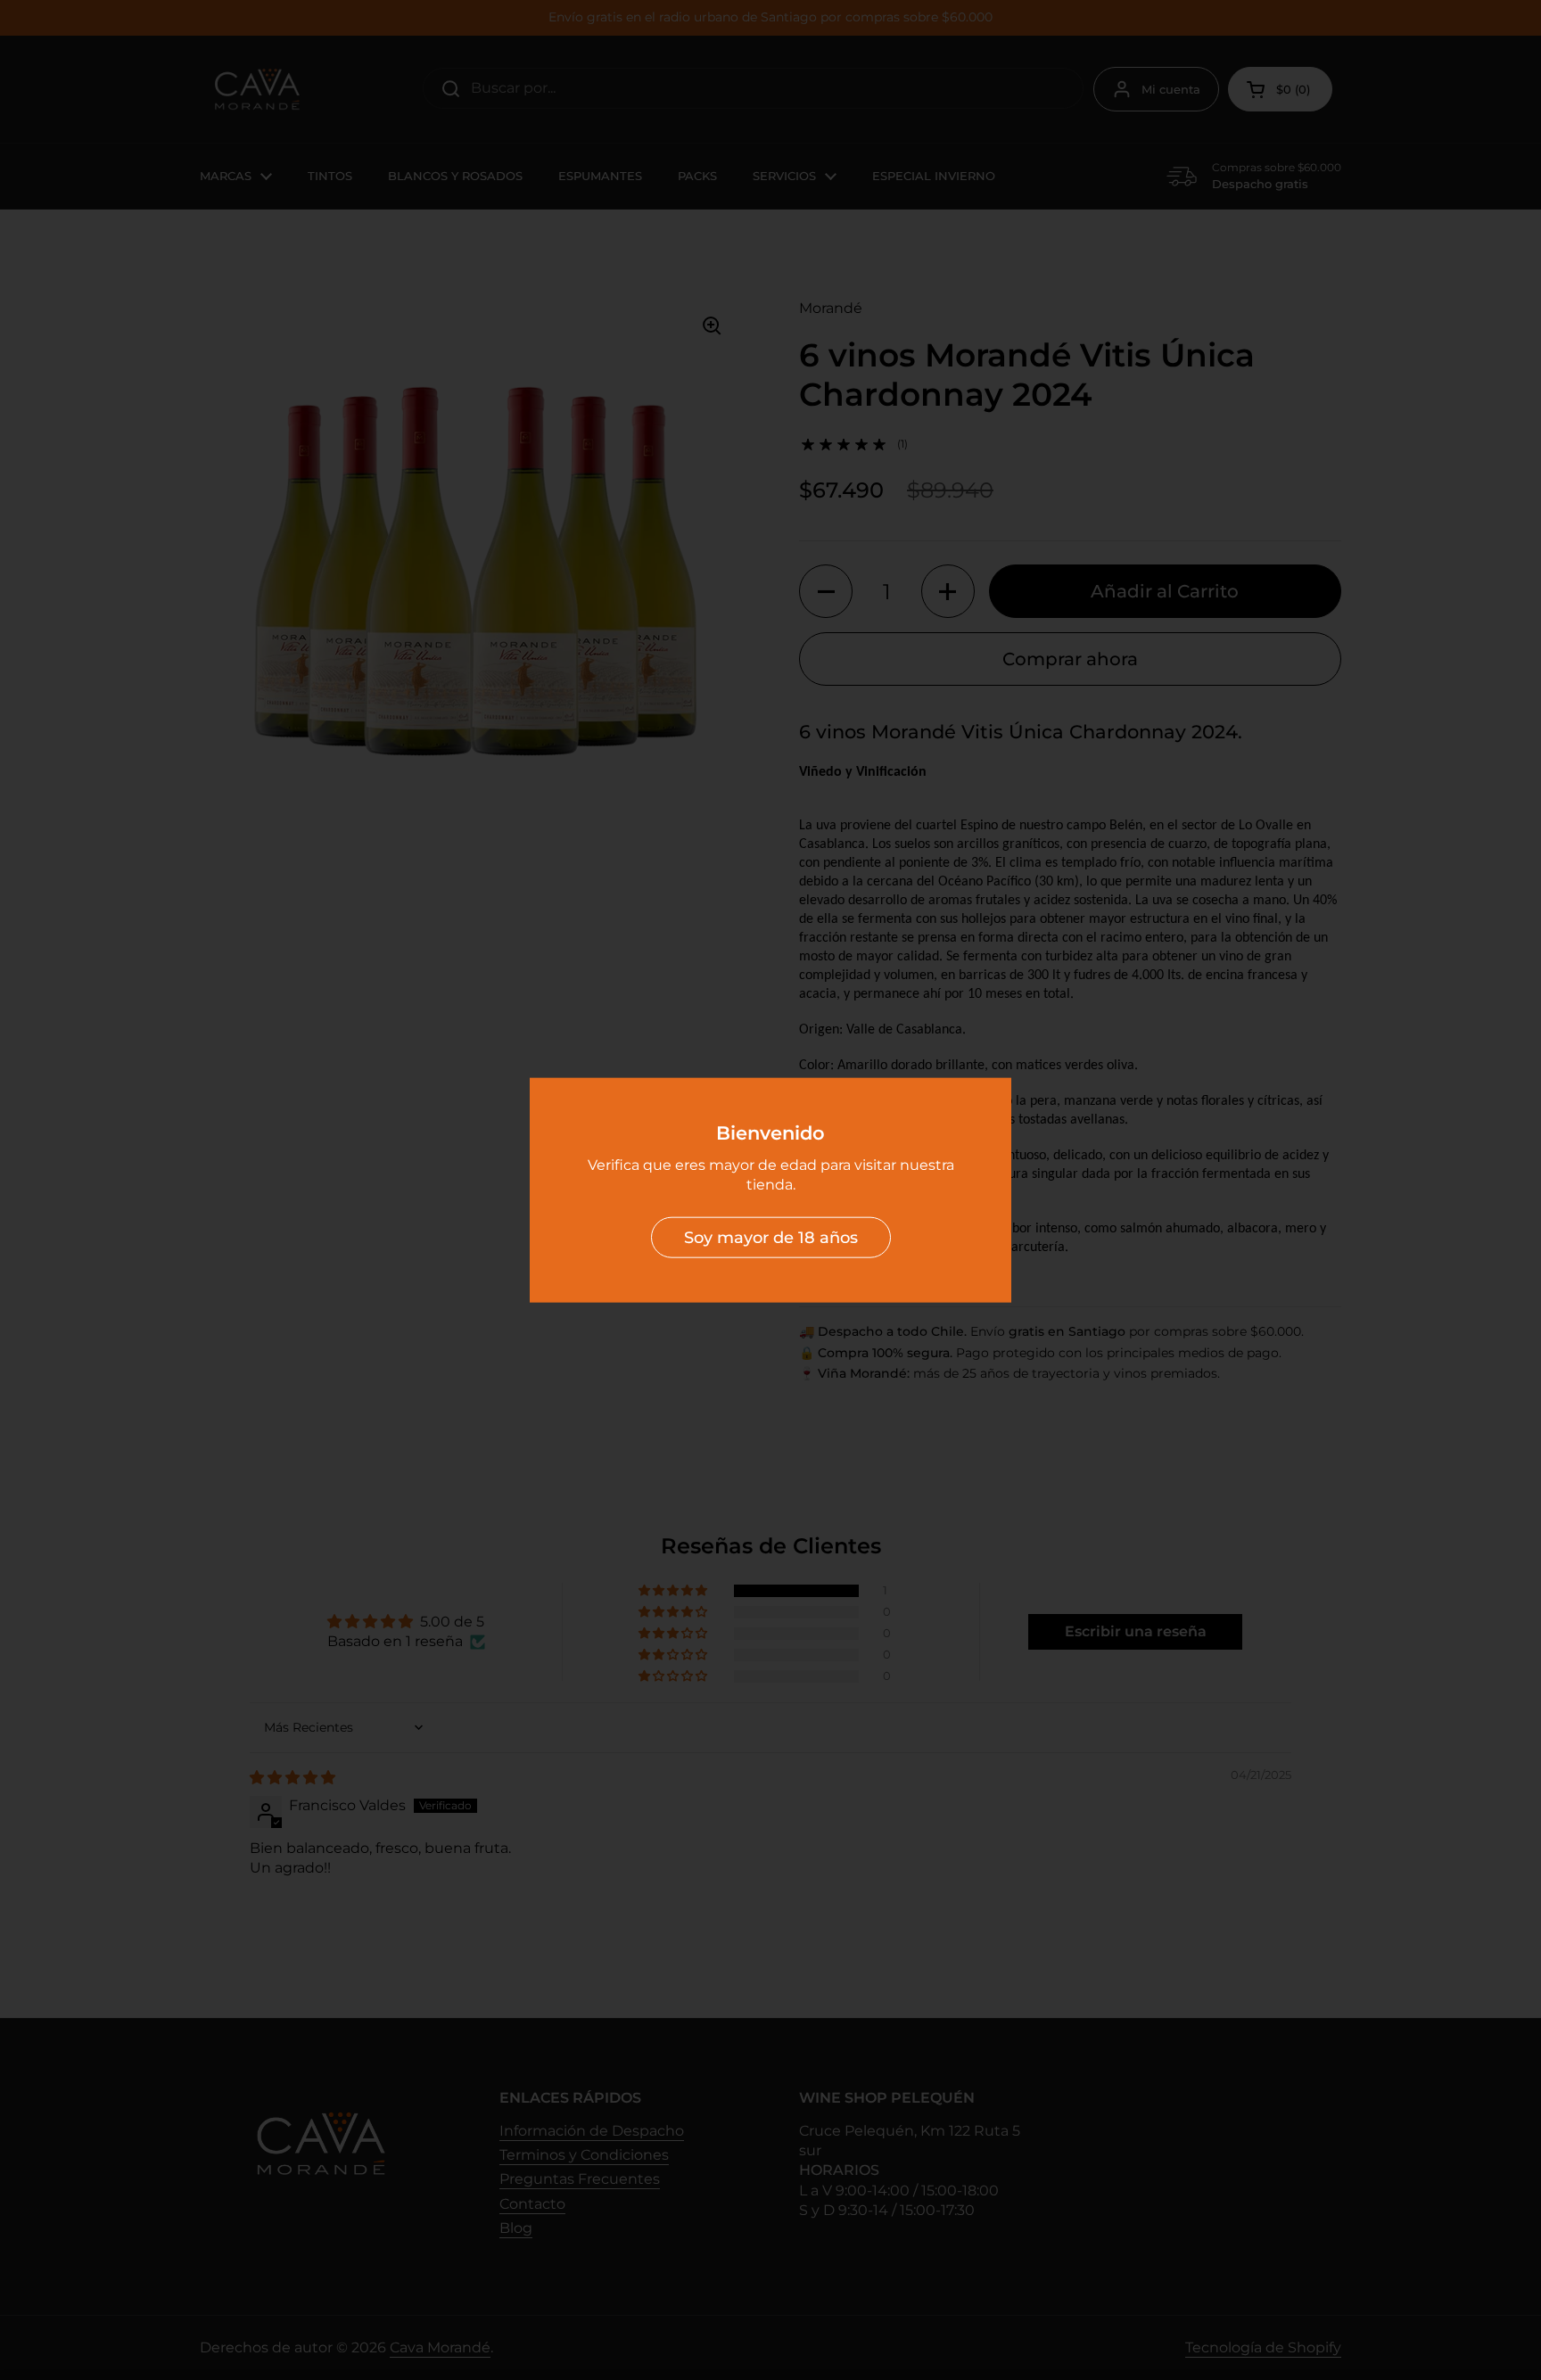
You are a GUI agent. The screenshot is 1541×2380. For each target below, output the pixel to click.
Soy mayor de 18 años (771, 1237)
